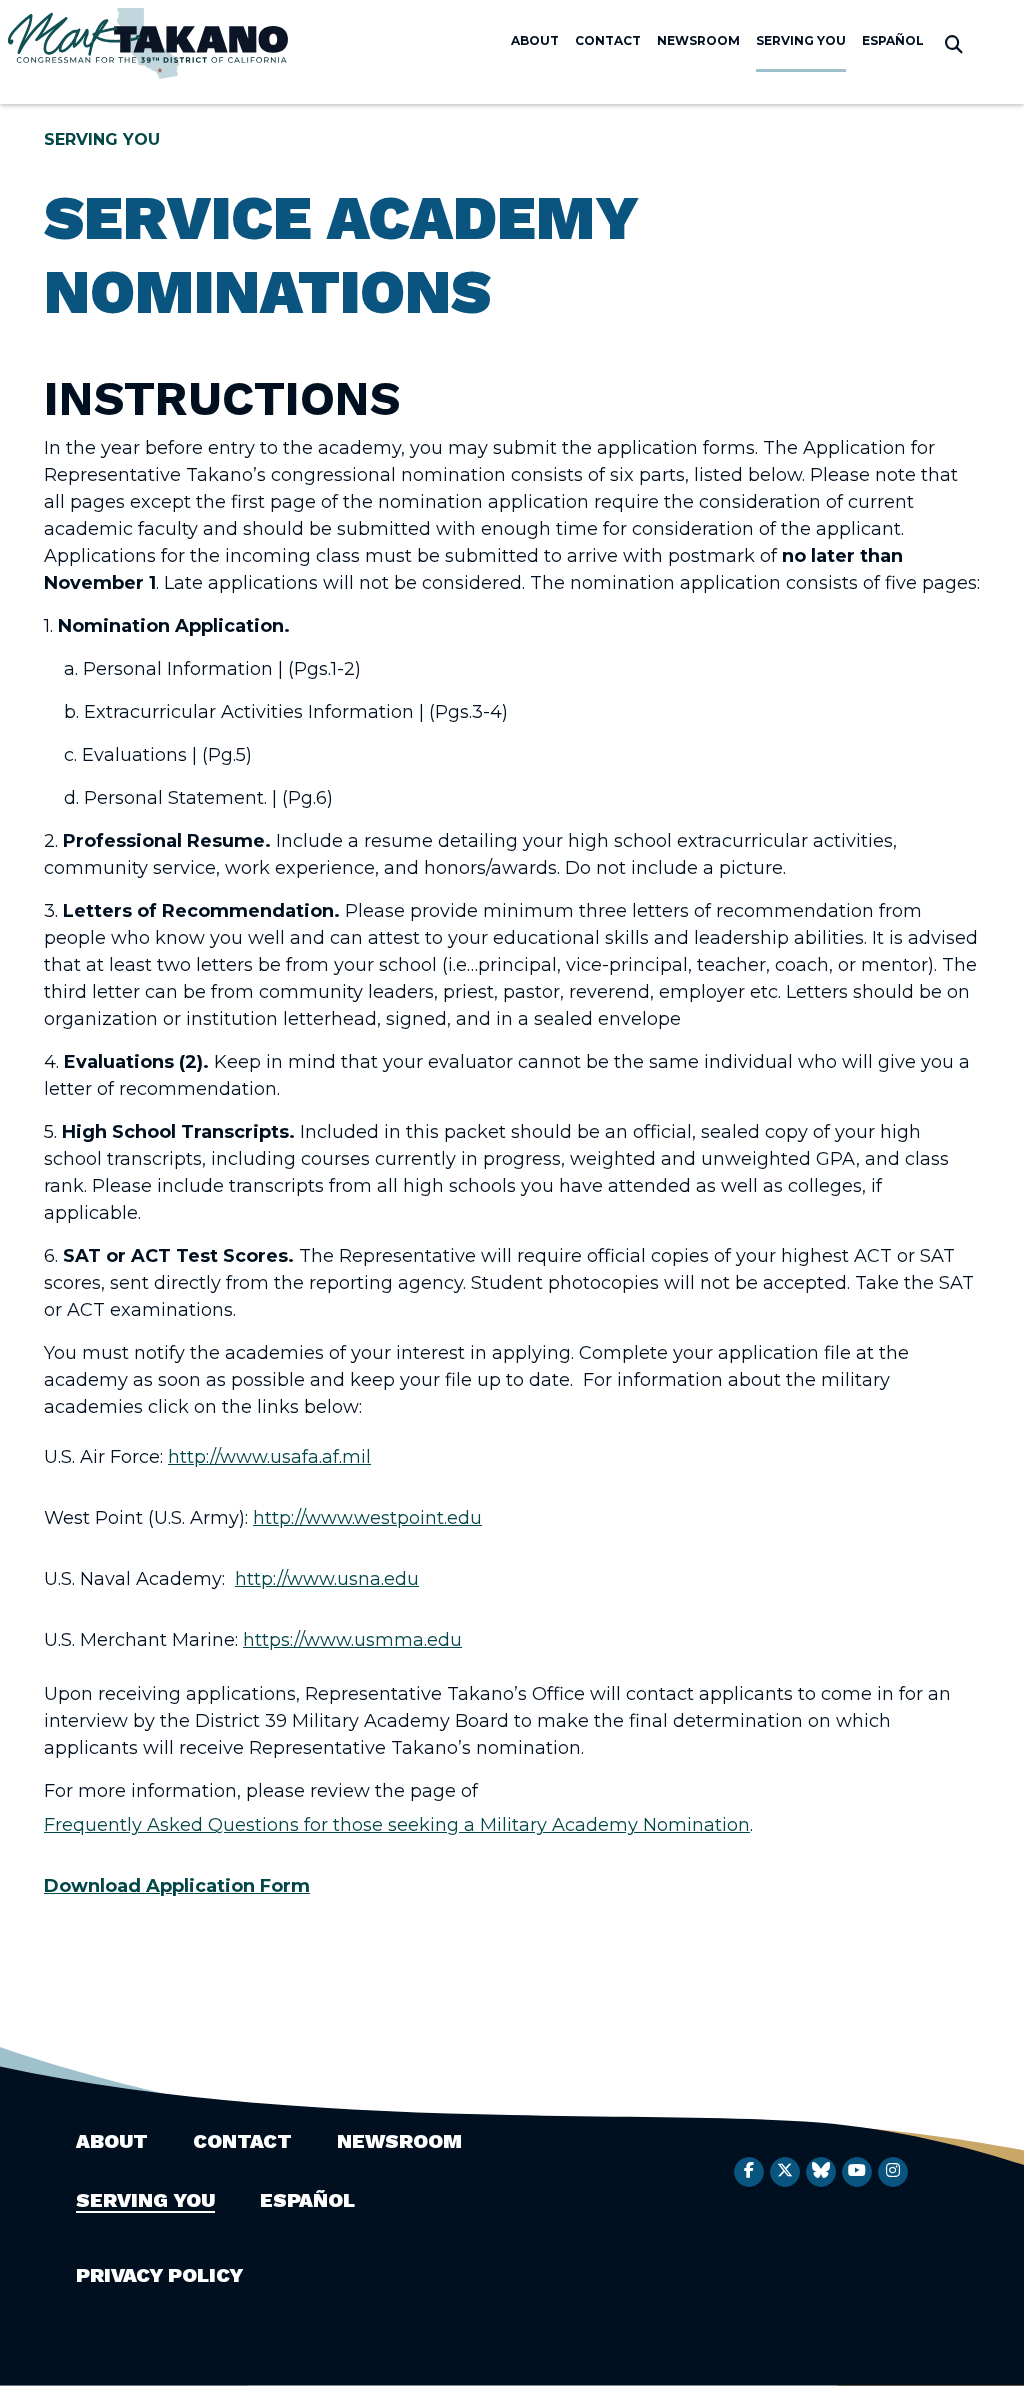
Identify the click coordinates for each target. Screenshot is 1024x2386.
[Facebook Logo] (749, 2172)
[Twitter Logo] (785, 2172)
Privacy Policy (159, 2275)
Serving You (801, 40)
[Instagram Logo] (893, 2172)
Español (893, 40)
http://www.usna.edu (327, 1579)
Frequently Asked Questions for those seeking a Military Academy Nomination (397, 1825)
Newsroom (698, 40)
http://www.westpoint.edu (367, 1518)
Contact (608, 40)
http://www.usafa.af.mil (269, 1457)
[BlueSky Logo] (821, 2172)
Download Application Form (177, 1886)
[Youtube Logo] (857, 2172)
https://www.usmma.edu (352, 1640)
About (535, 40)
